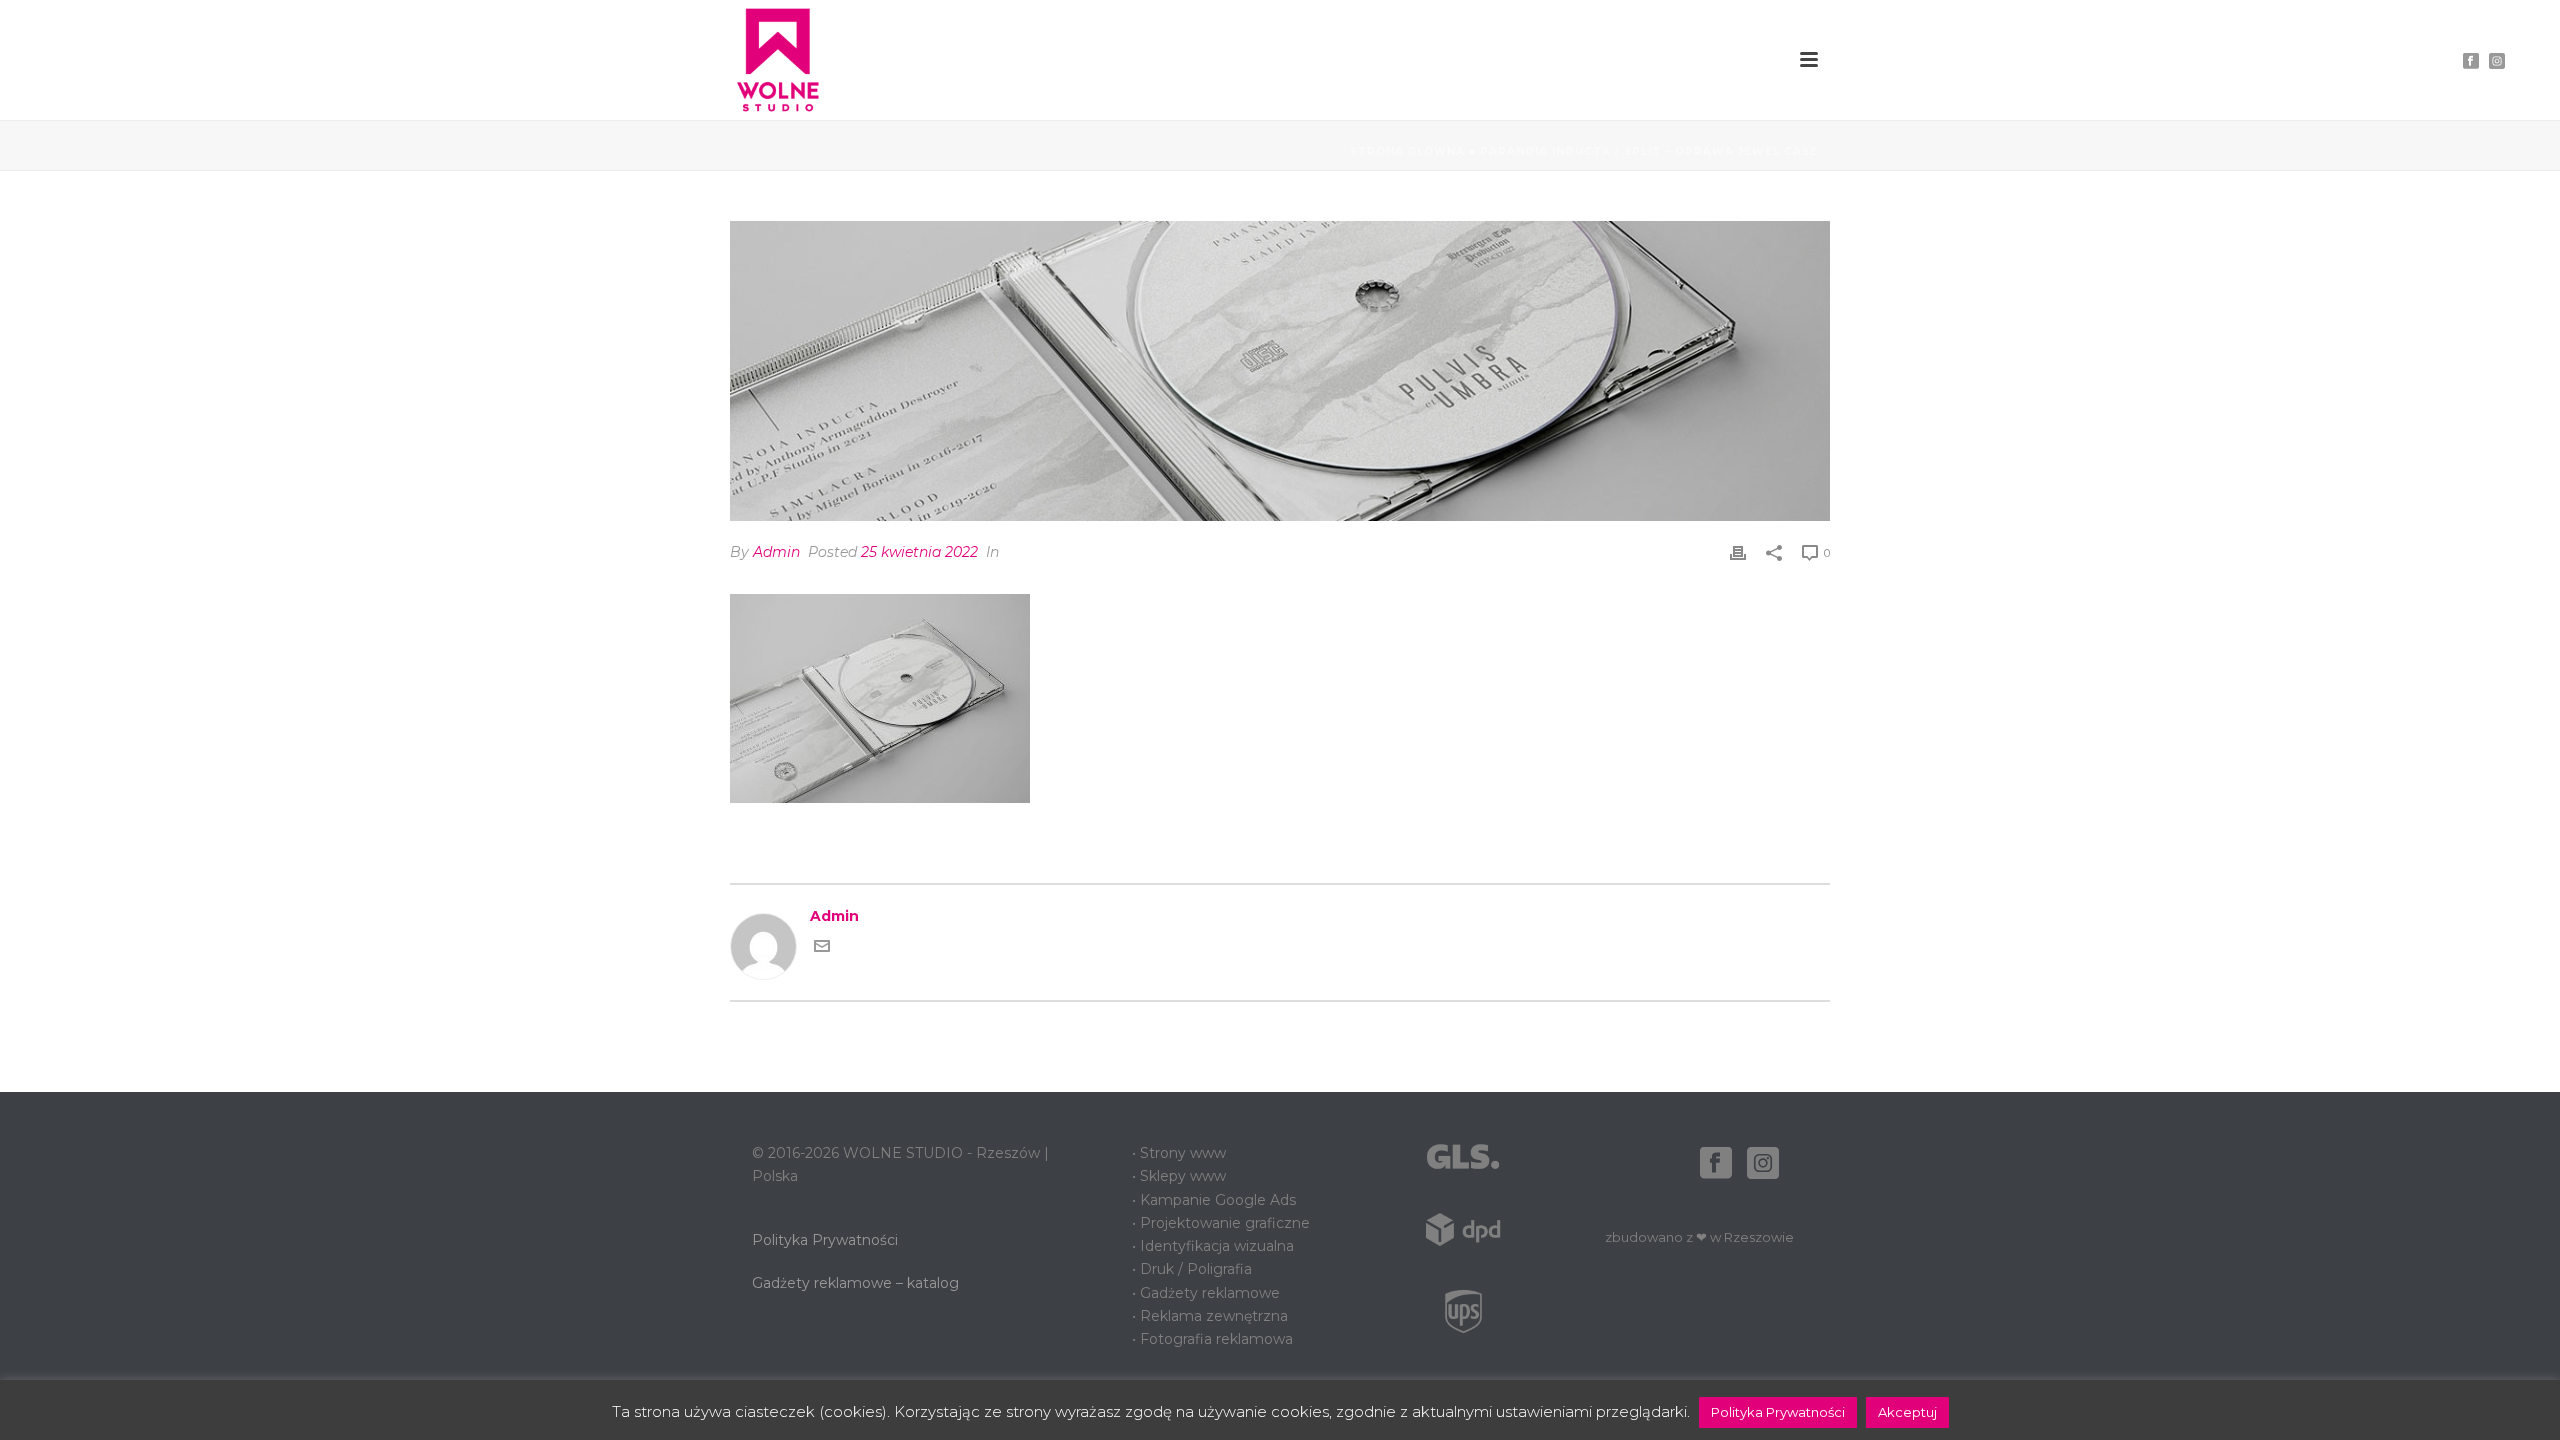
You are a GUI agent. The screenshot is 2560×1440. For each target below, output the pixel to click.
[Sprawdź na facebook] (1716, 1164)
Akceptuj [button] (1907, 1412)
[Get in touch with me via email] (822, 949)
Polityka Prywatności (825, 1240)
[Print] (1738, 552)
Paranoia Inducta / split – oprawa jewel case (1649, 151)
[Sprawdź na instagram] (1763, 1164)
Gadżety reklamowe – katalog (855, 1283)
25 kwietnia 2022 (919, 552)
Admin (776, 552)
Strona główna (1407, 151)
